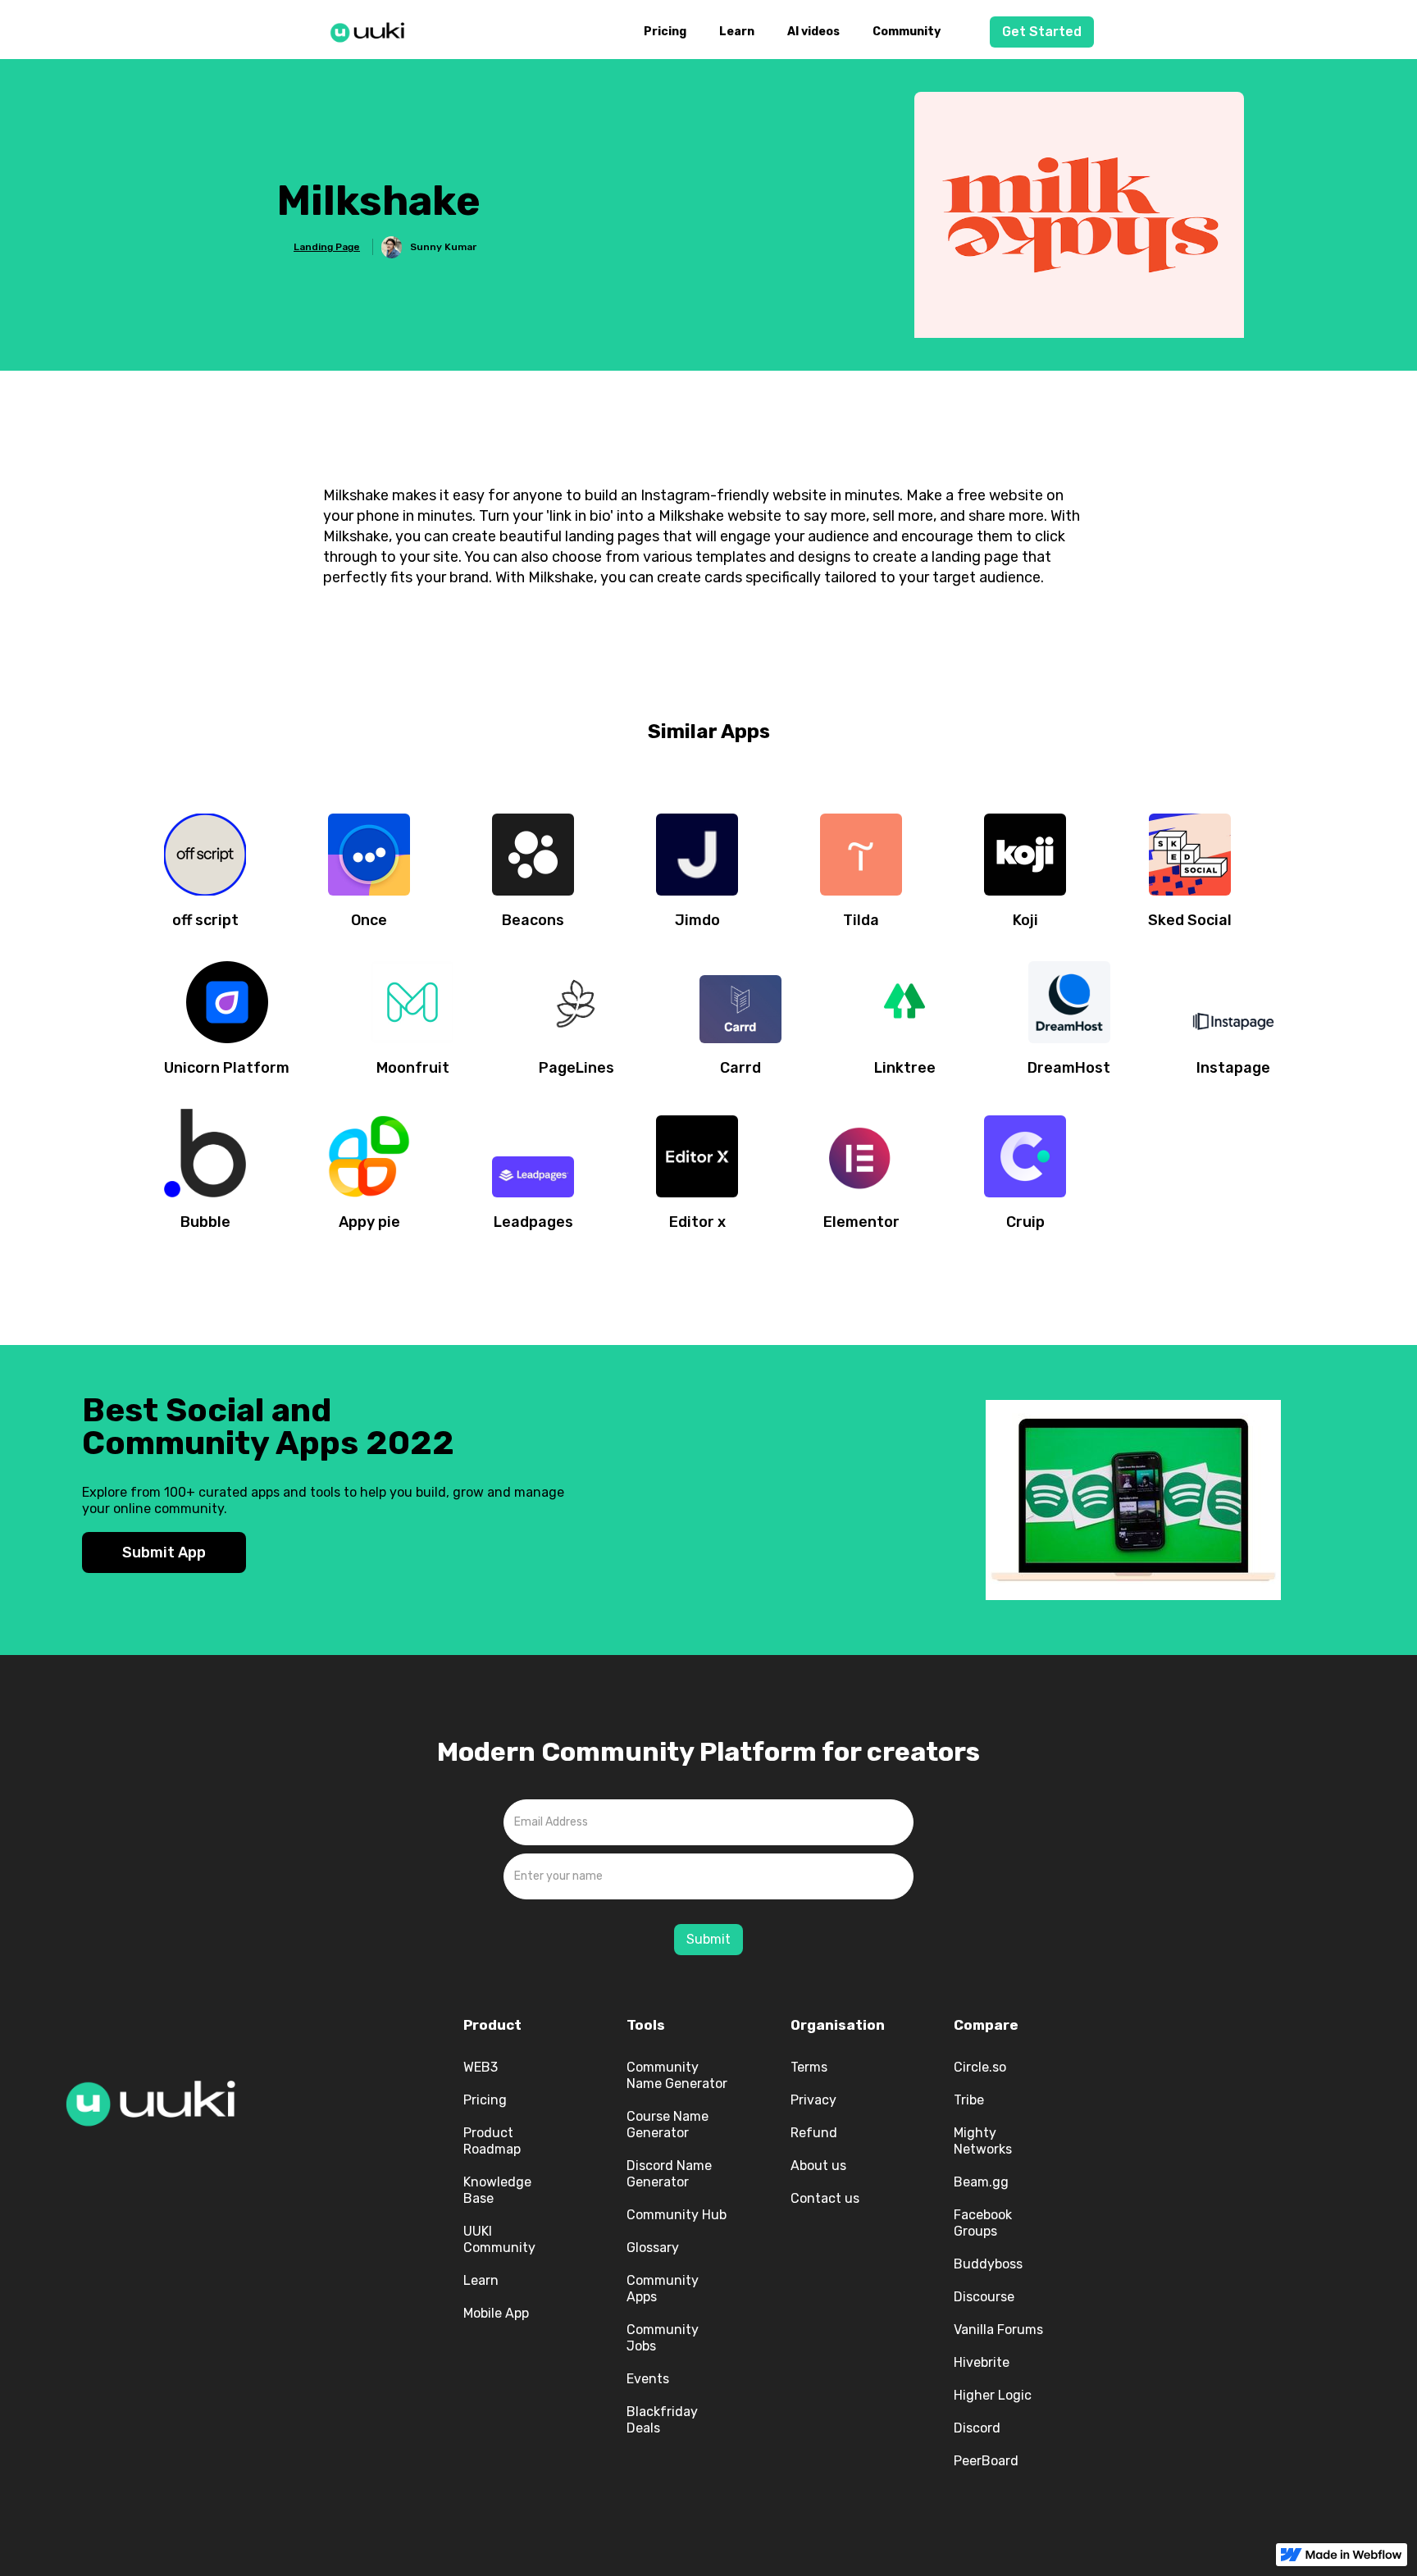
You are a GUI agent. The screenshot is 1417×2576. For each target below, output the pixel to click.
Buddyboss (988, 2264)
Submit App (164, 1552)
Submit (708, 1939)
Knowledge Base (497, 2190)
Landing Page (327, 247)
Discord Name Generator (669, 2174)
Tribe (969, 2100)
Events (648, 2379)
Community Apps (663, 2289)
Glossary (653, 2248)
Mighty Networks (983, 2141)
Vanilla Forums (998, 2330)
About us (818, 2166)
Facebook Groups (983, 2223)
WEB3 (481, 2067)
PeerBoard (986, 2461)
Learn (737, 32)
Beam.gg (981, 2182)
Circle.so (980, 2067)
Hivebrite (982, 2362)
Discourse (984, 2297)
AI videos (813, 32)
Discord (977, 2428)
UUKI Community (499, 2239)
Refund (814, 2133)
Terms (809, 2067)
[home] (372, 30)
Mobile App (496, 2313)
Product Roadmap (492, 2141)
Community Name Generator (677, 2075)
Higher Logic (993, 2395)
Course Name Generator (667, 2125)
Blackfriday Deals (662, 2420)
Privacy (813, 2100)
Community (907, 32)
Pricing (665, 32)
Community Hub (677, 2215)
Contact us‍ (825, 2198)
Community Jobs (663, 2338)
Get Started (1042, 32)
